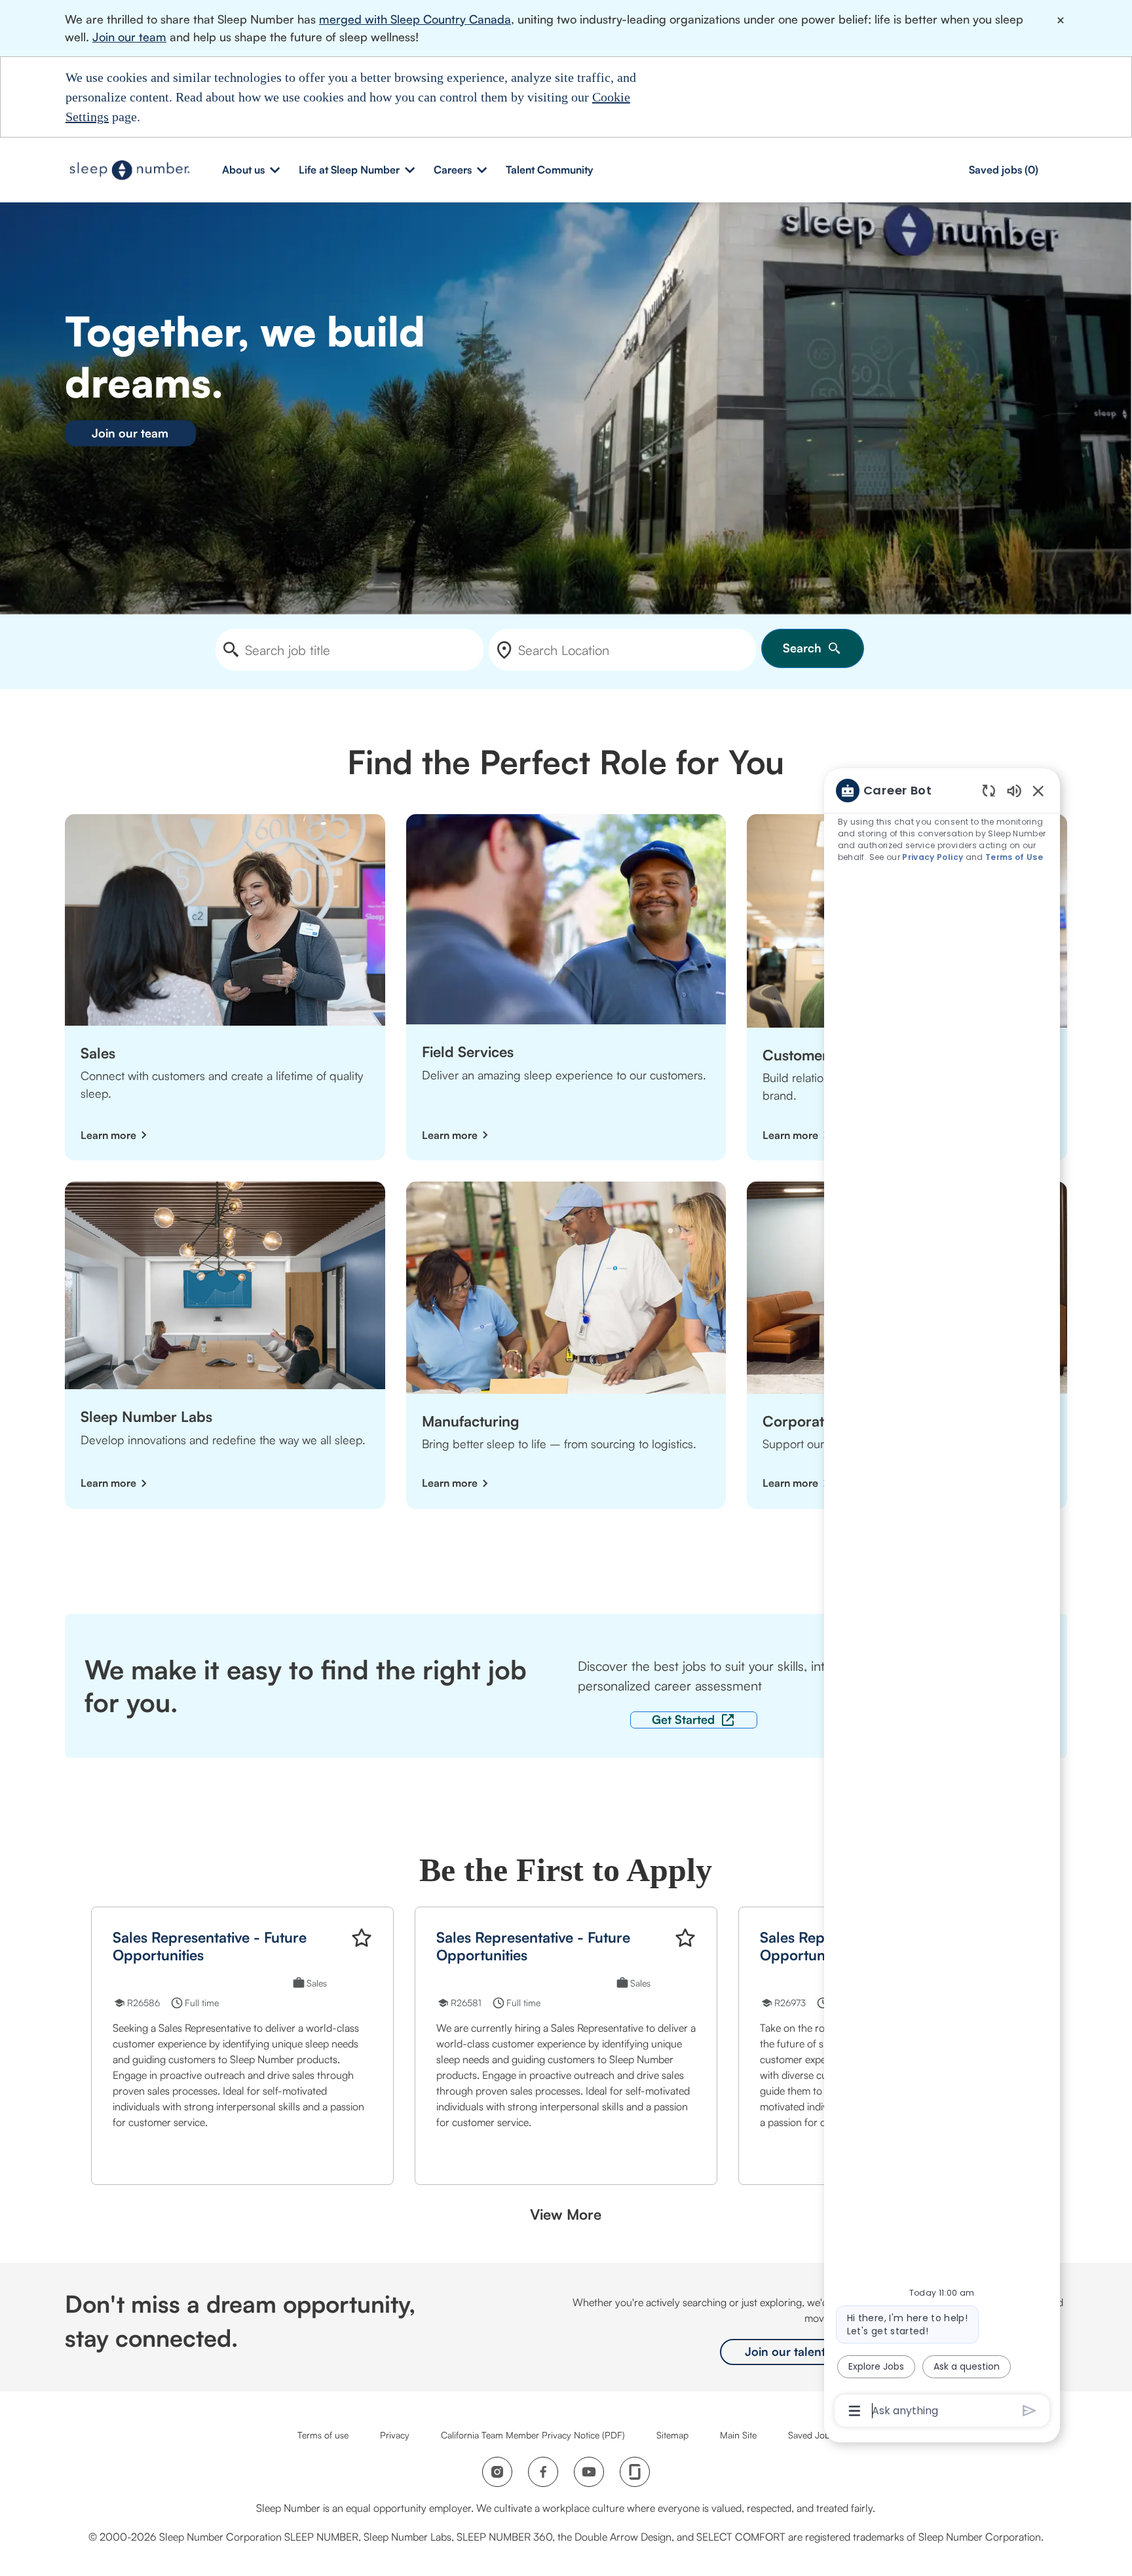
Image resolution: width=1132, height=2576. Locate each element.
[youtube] (589, 2472)
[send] (1029, 2411)
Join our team (129, 37)
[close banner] (1061, 20)
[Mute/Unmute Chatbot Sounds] (1014, 790)
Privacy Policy (933, 857)
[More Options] (855, 2411)
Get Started (683, 1719)
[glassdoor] (635, 2472)
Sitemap (672, 2435)
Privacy (395, 2435)
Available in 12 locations (197, 1985)
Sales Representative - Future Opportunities (210, 1946)
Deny (766, 96)
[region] (942, 1599)
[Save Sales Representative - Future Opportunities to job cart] (362, 1938)
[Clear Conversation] (989, 790)
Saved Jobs (811, 2435)
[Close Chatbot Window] (1038, 791)
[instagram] (497, 2472)
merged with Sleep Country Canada (415, 19)
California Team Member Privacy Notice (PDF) (533, 2435)
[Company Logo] (130, 169)
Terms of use (323, 2435)
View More (566, 2214)
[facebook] (543, 2472)
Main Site (738, 2435)
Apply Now (161, 2152)
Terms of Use (1014, 857)
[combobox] (349, 650)
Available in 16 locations (521, 1985)
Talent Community (549, 170)
